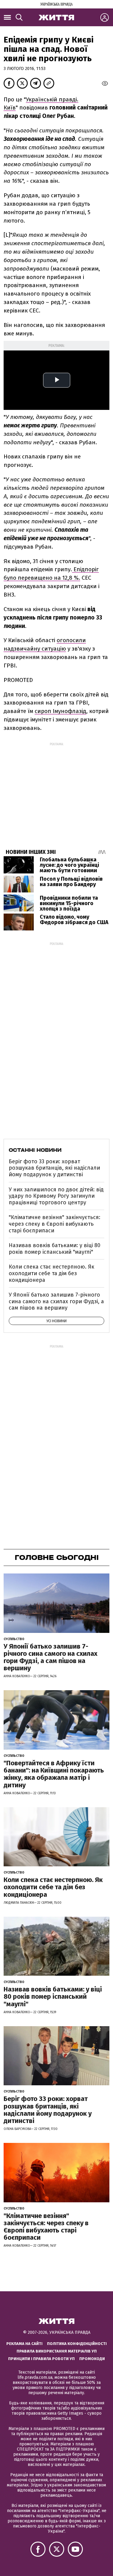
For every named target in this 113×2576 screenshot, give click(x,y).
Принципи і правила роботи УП (41, 2359)
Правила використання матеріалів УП (57, 2351)
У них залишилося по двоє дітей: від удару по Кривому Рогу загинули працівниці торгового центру (56, 1196)
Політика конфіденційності (77, 2344)
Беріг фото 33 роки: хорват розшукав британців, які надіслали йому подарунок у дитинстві (54, 1168)
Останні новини (35, 1150)
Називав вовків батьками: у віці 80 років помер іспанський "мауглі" (55, 1249)
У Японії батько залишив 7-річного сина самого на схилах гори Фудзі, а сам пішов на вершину (56, 1301)
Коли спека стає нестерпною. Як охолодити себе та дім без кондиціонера (52, 1273)
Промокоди (92, 2359)
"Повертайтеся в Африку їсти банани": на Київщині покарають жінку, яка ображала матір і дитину (54, 1774)
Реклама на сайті (24, 2344)
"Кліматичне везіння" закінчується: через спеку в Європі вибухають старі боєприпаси (55, 1224)
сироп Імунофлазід (60, 711)
